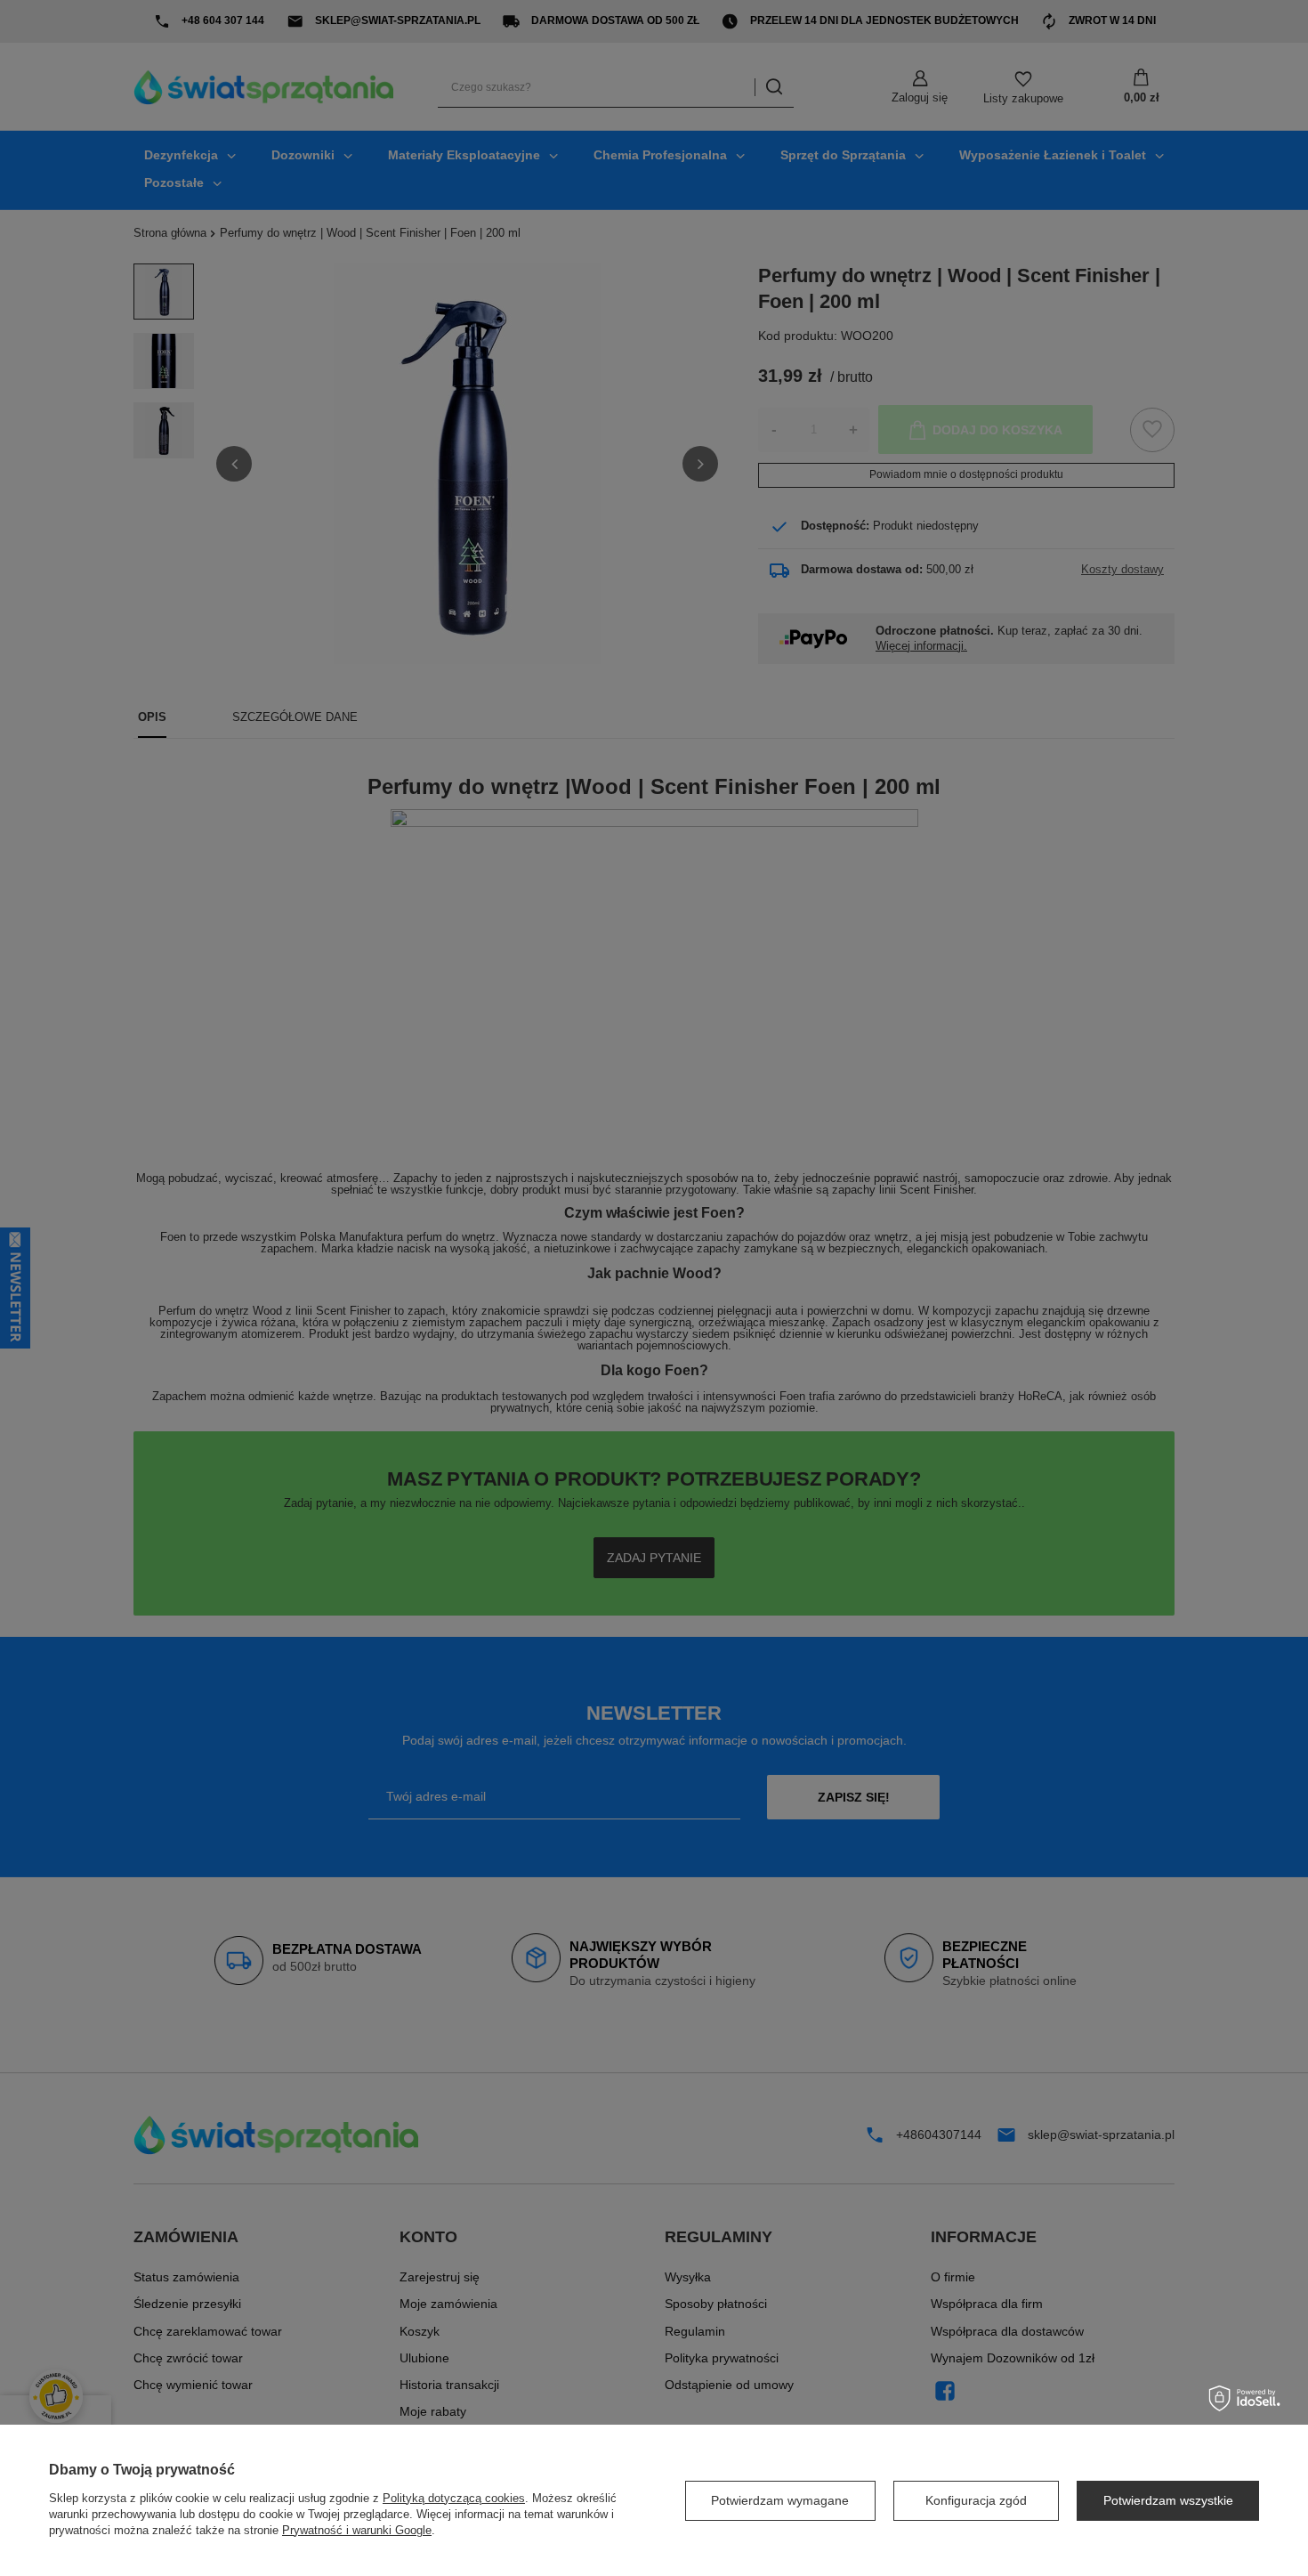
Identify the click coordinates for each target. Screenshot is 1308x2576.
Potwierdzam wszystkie (1168, 2500)
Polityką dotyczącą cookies (454, 2498)
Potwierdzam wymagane (780, 2500)
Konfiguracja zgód (976, 2500)
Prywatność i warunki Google (357, 2530)
